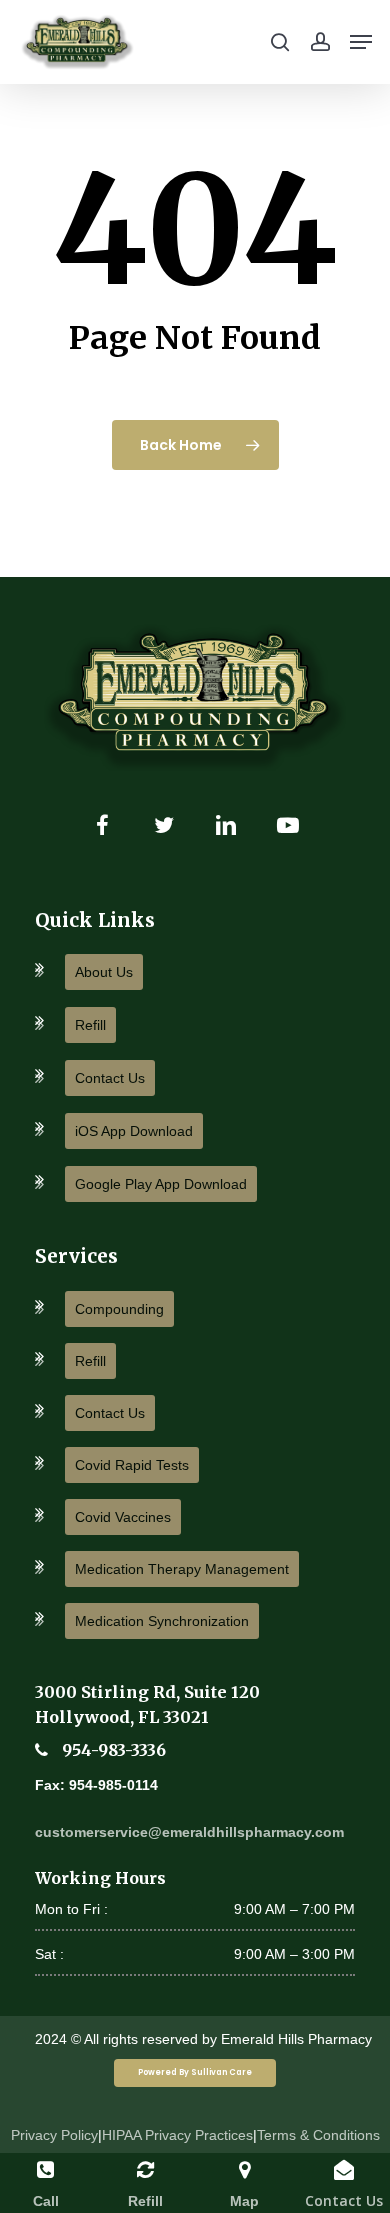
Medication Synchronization (162, 1621)
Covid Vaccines (123, 1517)
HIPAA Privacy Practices (177, 2135)
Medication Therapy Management (182, 1569)
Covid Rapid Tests (132, 1465)
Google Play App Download (161, 1184)
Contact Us (110, 1078)
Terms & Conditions (318, 2135)
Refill (90, 1025)
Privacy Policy (54, 2135)
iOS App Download (134, 1131)
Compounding (119, 1309)
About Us (104, 972)
